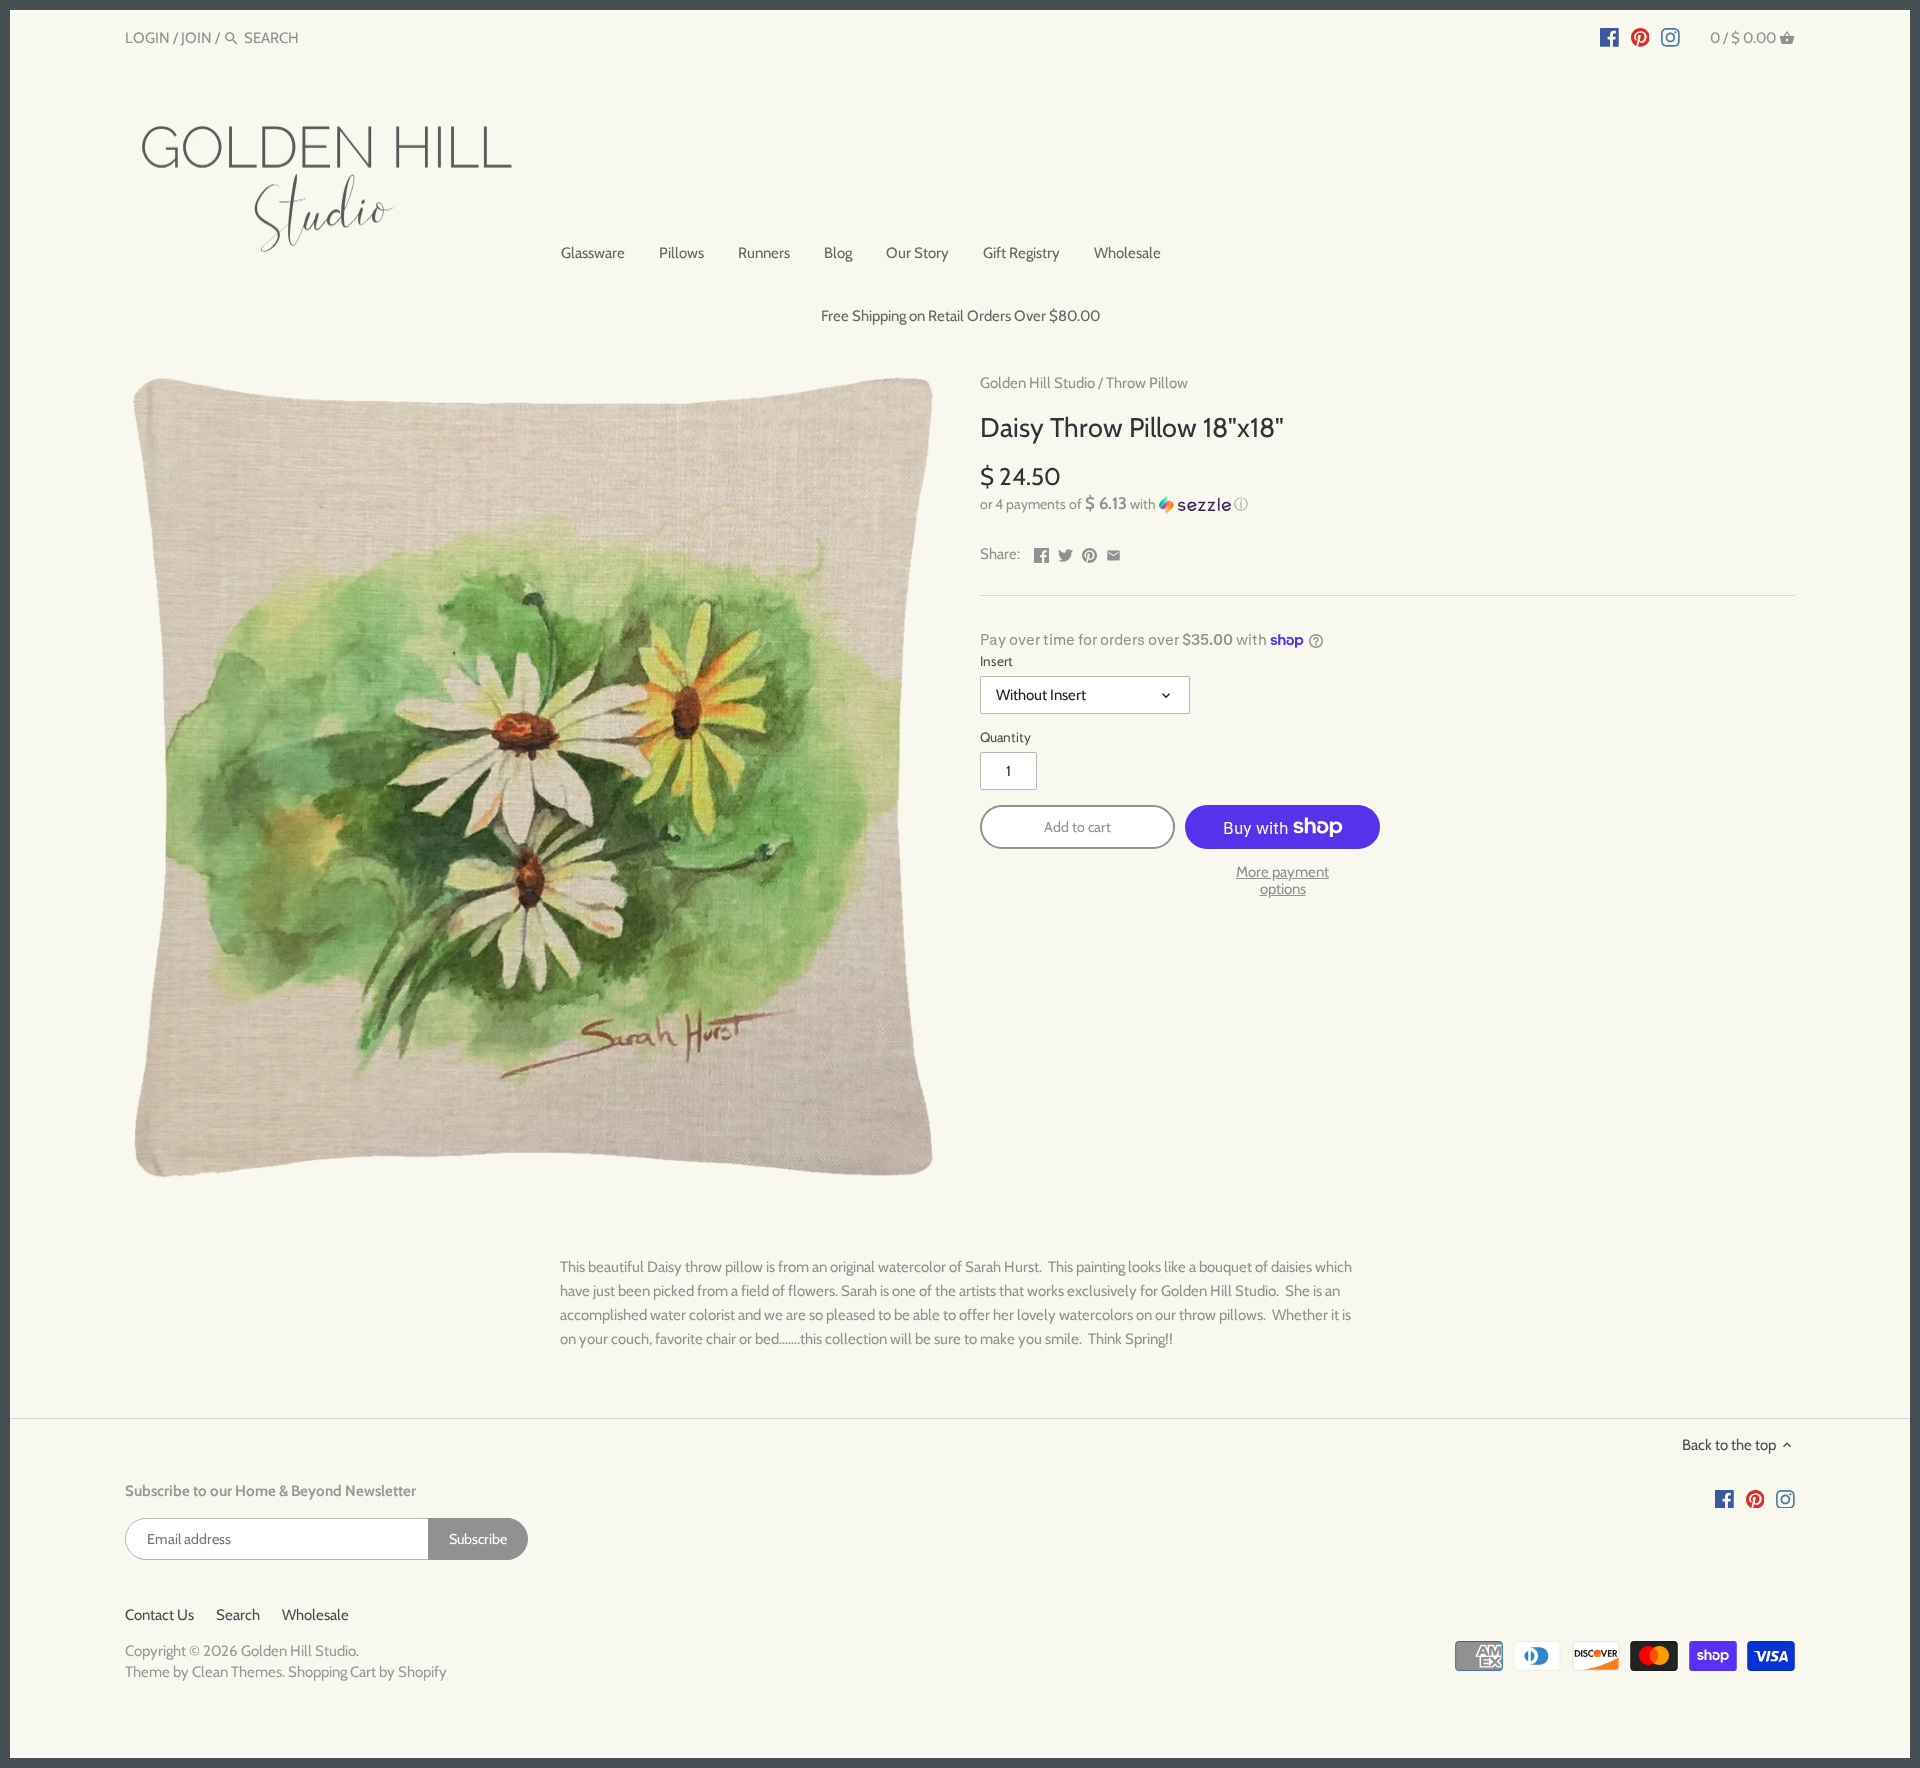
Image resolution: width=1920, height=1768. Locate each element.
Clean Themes (237, 1672)
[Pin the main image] (1089, 552)
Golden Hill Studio (1037, 383)
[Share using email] (1113, 552)
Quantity (1005, 737)
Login (147, 38)
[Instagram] (1670, 37)
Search (238, 1615)
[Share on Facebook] (1041, 552)
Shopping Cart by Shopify (367, 1672)
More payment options (1282, 880)
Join (196, 38)
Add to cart (1077, 827)
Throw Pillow (1147, 383)
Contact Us (159, 1615)
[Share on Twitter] (1065, 552)
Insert (996, 661)
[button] (1387, 504)
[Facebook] (1609, 37)
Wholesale (315, 1615)
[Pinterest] (1640, 37)
